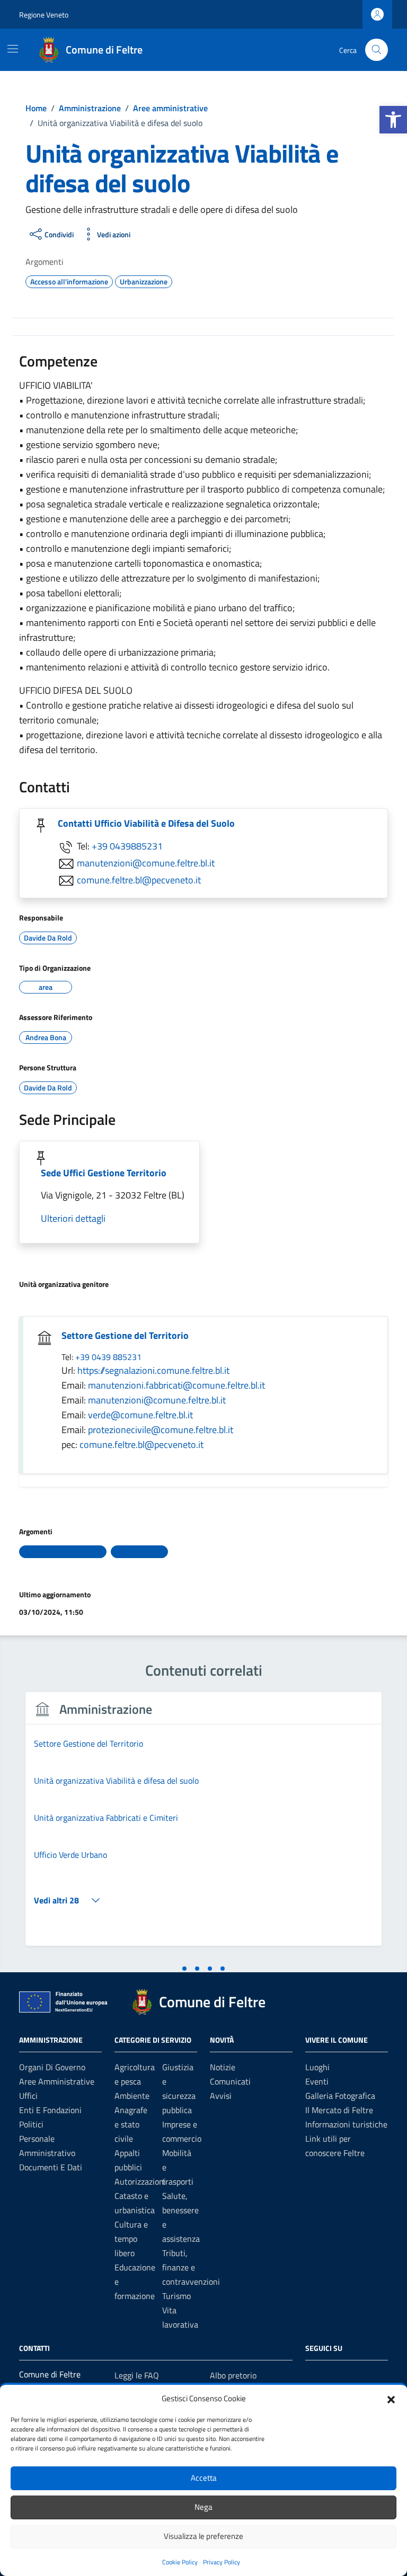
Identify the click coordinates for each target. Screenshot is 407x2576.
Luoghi (317, 2067)
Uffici (28, 2096)
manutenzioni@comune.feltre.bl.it (146, 863)
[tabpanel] (203, 1825)
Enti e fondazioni (50, 2110)
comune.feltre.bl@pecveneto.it (139, 880)
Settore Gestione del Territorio (125, 1335)
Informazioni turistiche (346, 2124)
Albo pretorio (233, 2375)
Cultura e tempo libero (131, 2239)
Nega (203, 2507)
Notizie (223, 2067)
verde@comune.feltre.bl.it (140, 1415)
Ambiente (132, 2096)
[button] (393, 120)
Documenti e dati (51, 2167)
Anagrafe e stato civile (131, 2124)
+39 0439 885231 (108, 1357)
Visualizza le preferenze (203, 2536)
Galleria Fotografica (340, 2096)
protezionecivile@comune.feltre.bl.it (161, 1430)
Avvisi (221, 2096)
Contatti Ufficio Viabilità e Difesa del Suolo (146, 823)
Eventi (317, 2081)
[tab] (184, 1969)
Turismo (176, 2296)
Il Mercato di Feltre (339, 2110)
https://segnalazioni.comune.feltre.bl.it (153, 1370)
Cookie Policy (180, 2562)
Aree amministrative (57, 2081)
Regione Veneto (44, 15)
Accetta (204, 2478)
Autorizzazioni (140, 2181)
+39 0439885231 (127, 846)
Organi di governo (52, 2067)
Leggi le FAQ (137, 2375)
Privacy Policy (222, 2562)
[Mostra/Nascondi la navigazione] (13, 49)
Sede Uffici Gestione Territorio (104, 1173)
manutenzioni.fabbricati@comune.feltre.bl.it (176, 1385)
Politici (31, 2124)
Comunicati (230, 2081)
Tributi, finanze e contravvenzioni (191, 2267)
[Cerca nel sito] (377, 50)
